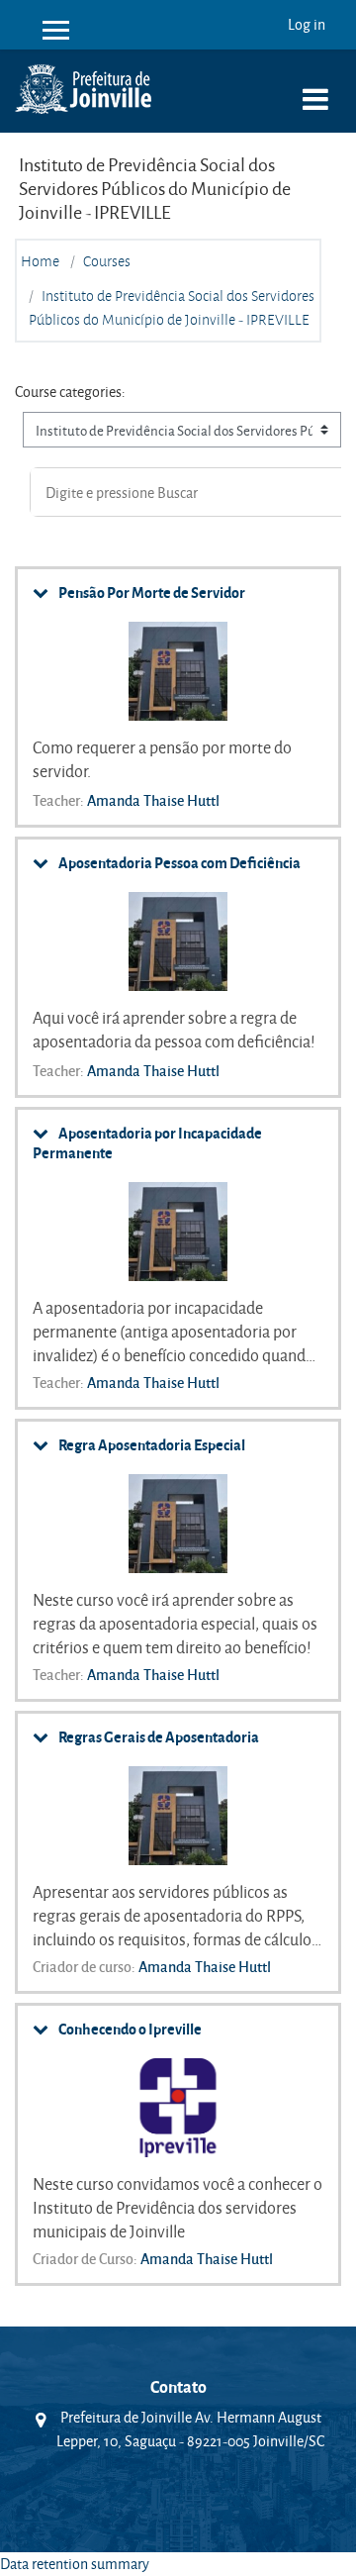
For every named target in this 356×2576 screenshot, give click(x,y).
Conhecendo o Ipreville (130, 2029)
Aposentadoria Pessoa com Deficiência (179, 862)
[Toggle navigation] (315, 89)
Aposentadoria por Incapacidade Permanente (147, 1142)
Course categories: (70, 392)
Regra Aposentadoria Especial (152, 1444)
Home (40, 261)
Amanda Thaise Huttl (153, 800)
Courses (107, 261)
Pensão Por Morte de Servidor (152, 592)
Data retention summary (75, 2564)
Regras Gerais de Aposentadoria (159, 1736)
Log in (307, 24)
